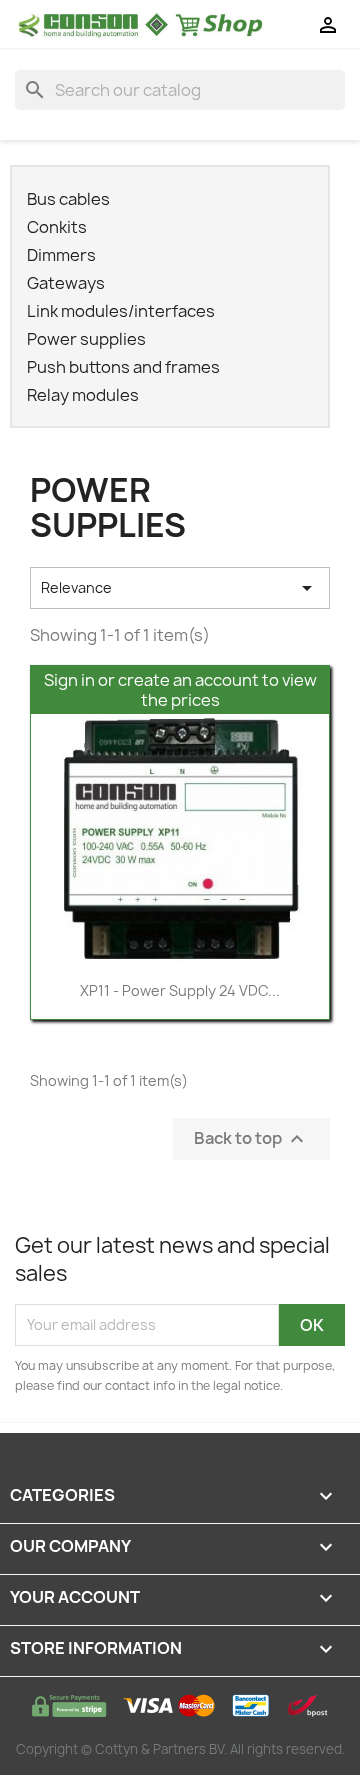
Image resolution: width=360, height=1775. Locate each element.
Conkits (57, 227)
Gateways (66, 283)
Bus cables (68, 199)
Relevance (180, 588)
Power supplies (86, 339)
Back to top (251, 1138)
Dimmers (61, 255)
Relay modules (83, 395)
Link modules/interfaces (121, 311)
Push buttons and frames (123, 367)
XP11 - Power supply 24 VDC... (180, 990)
